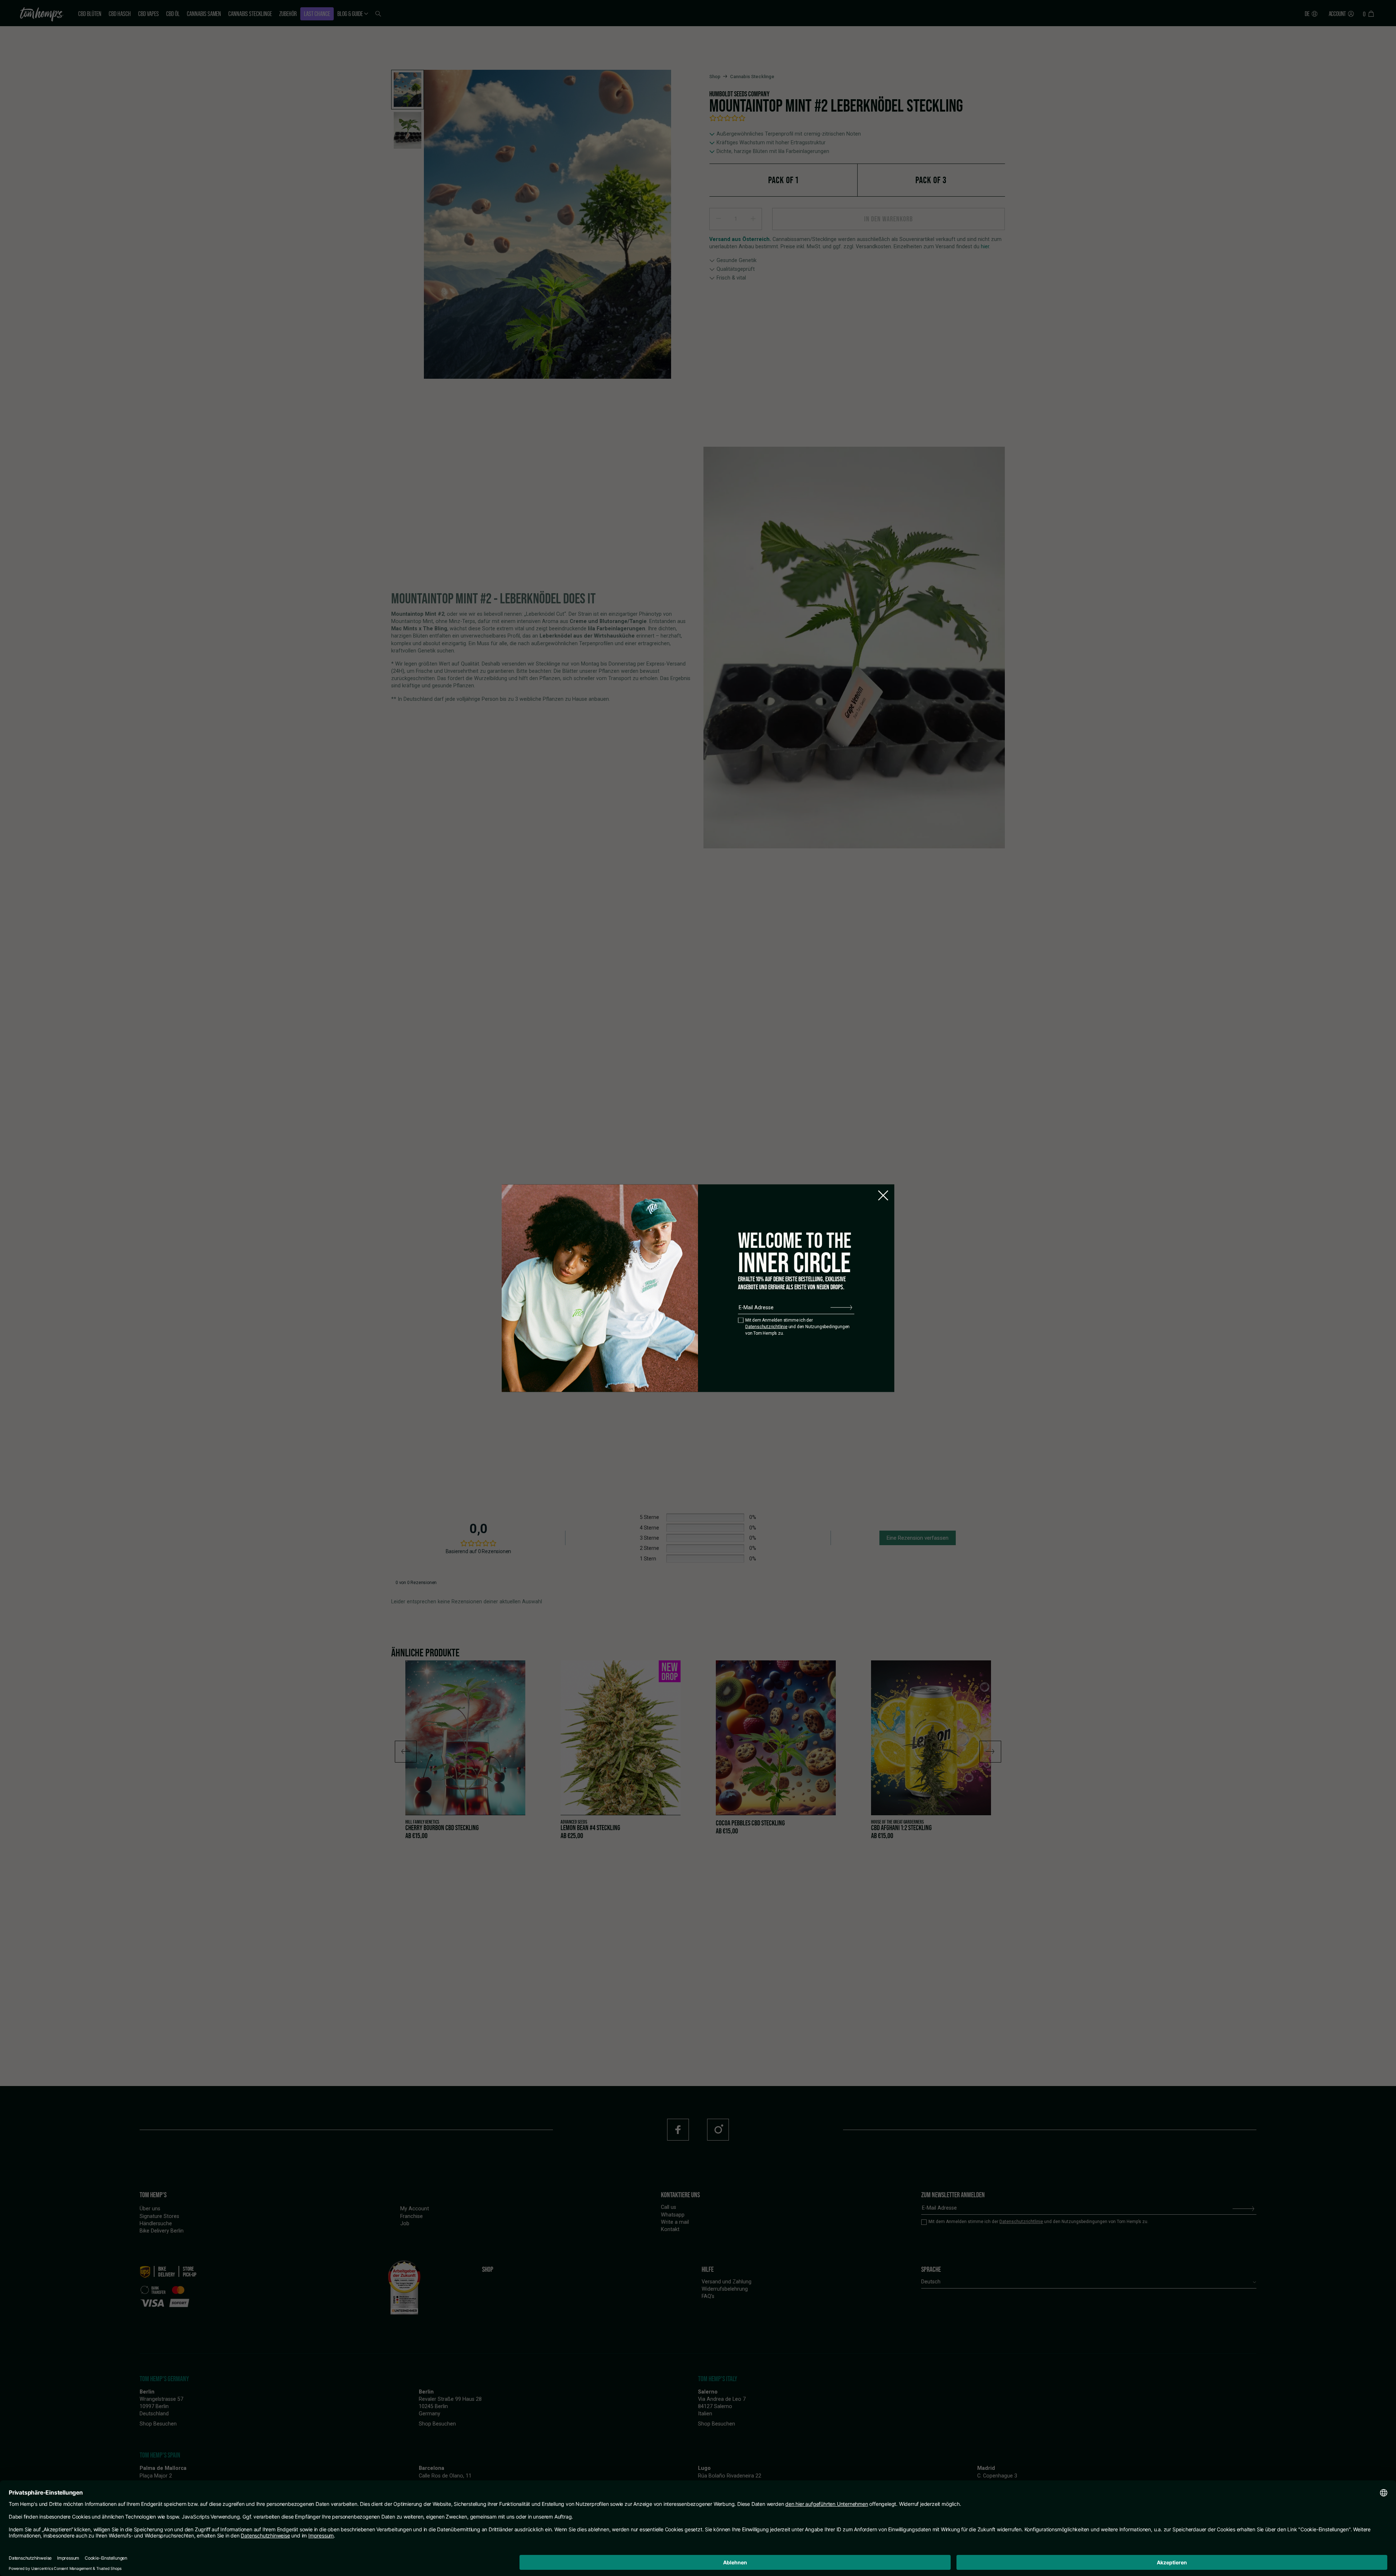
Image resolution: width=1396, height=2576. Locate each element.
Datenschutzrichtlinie (766, 1327)
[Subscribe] (841, 1307)
